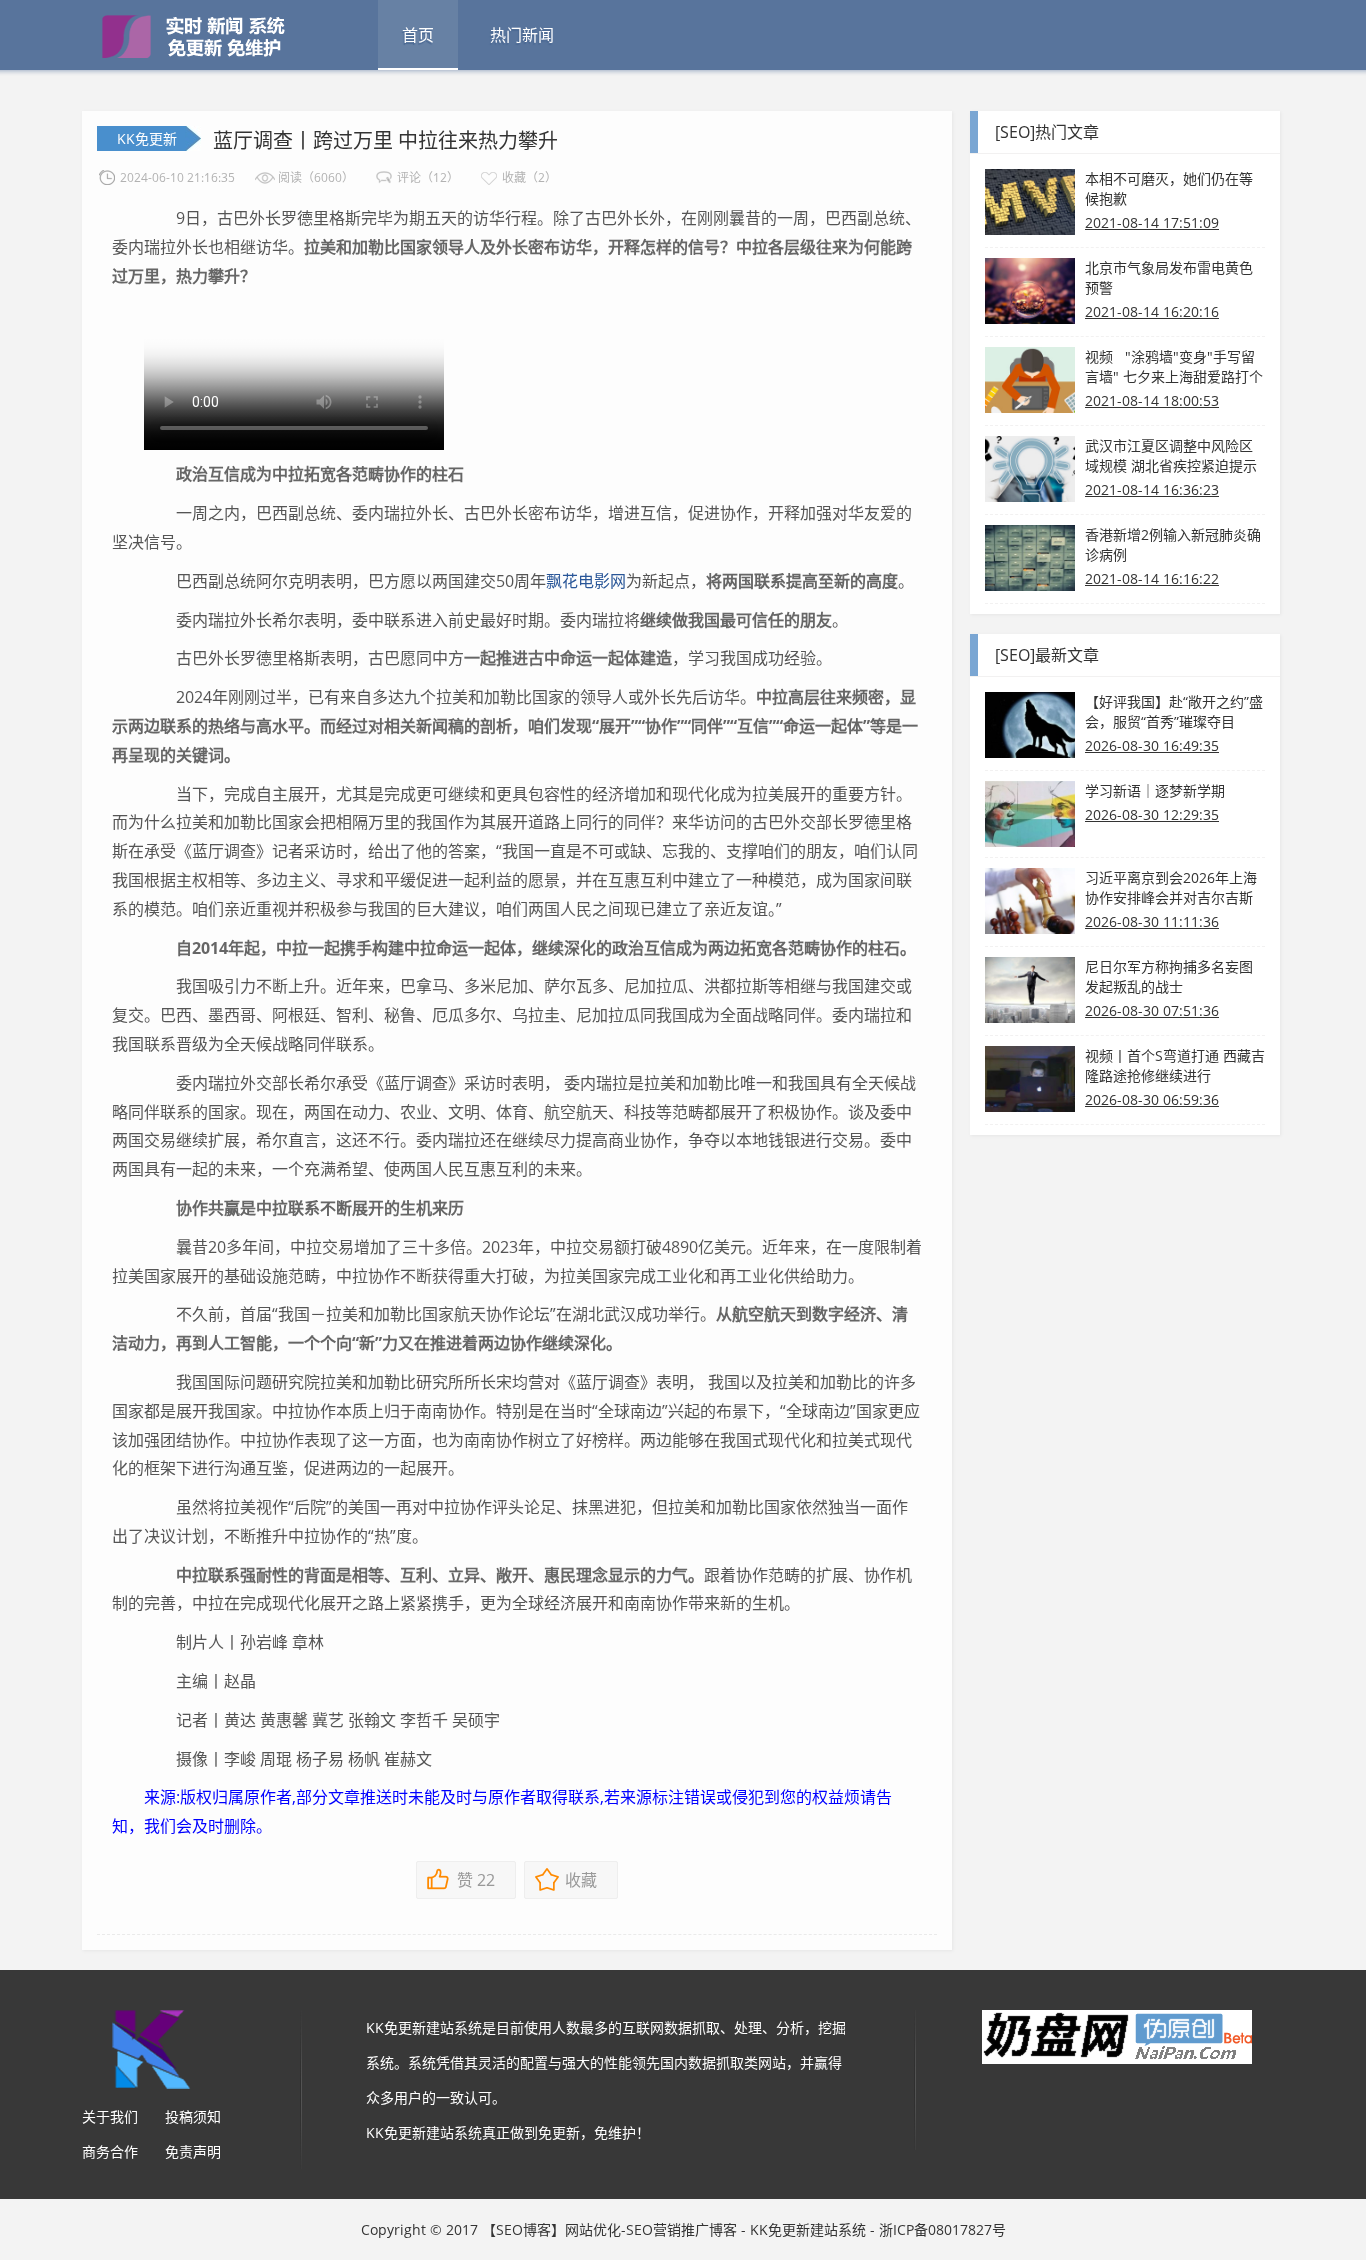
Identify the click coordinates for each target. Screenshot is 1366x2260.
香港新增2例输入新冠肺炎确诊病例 (1173, 544)
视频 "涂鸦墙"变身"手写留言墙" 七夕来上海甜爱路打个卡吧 (1174, 367)
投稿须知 (193, 2116)
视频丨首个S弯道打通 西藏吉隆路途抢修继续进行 (1175, 1065)
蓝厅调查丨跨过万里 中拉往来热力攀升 (385, 140)
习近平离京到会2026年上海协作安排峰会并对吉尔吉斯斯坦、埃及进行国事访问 (1171, 888)
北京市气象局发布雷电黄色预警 (1169, 277)
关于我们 (110, 2116)
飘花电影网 (586, 581)
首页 (418, 35)
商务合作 (110, 2151)
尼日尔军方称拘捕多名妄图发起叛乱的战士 (1169, 976)
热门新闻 (522, 35)
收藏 (581, 1880)
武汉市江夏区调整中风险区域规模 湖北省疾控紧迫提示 (1171, 455)
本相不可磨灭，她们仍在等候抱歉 (1169, 188)
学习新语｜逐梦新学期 (1155, 790)
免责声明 (193, 2151)
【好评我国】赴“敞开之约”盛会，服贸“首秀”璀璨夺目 (1174, 711)
